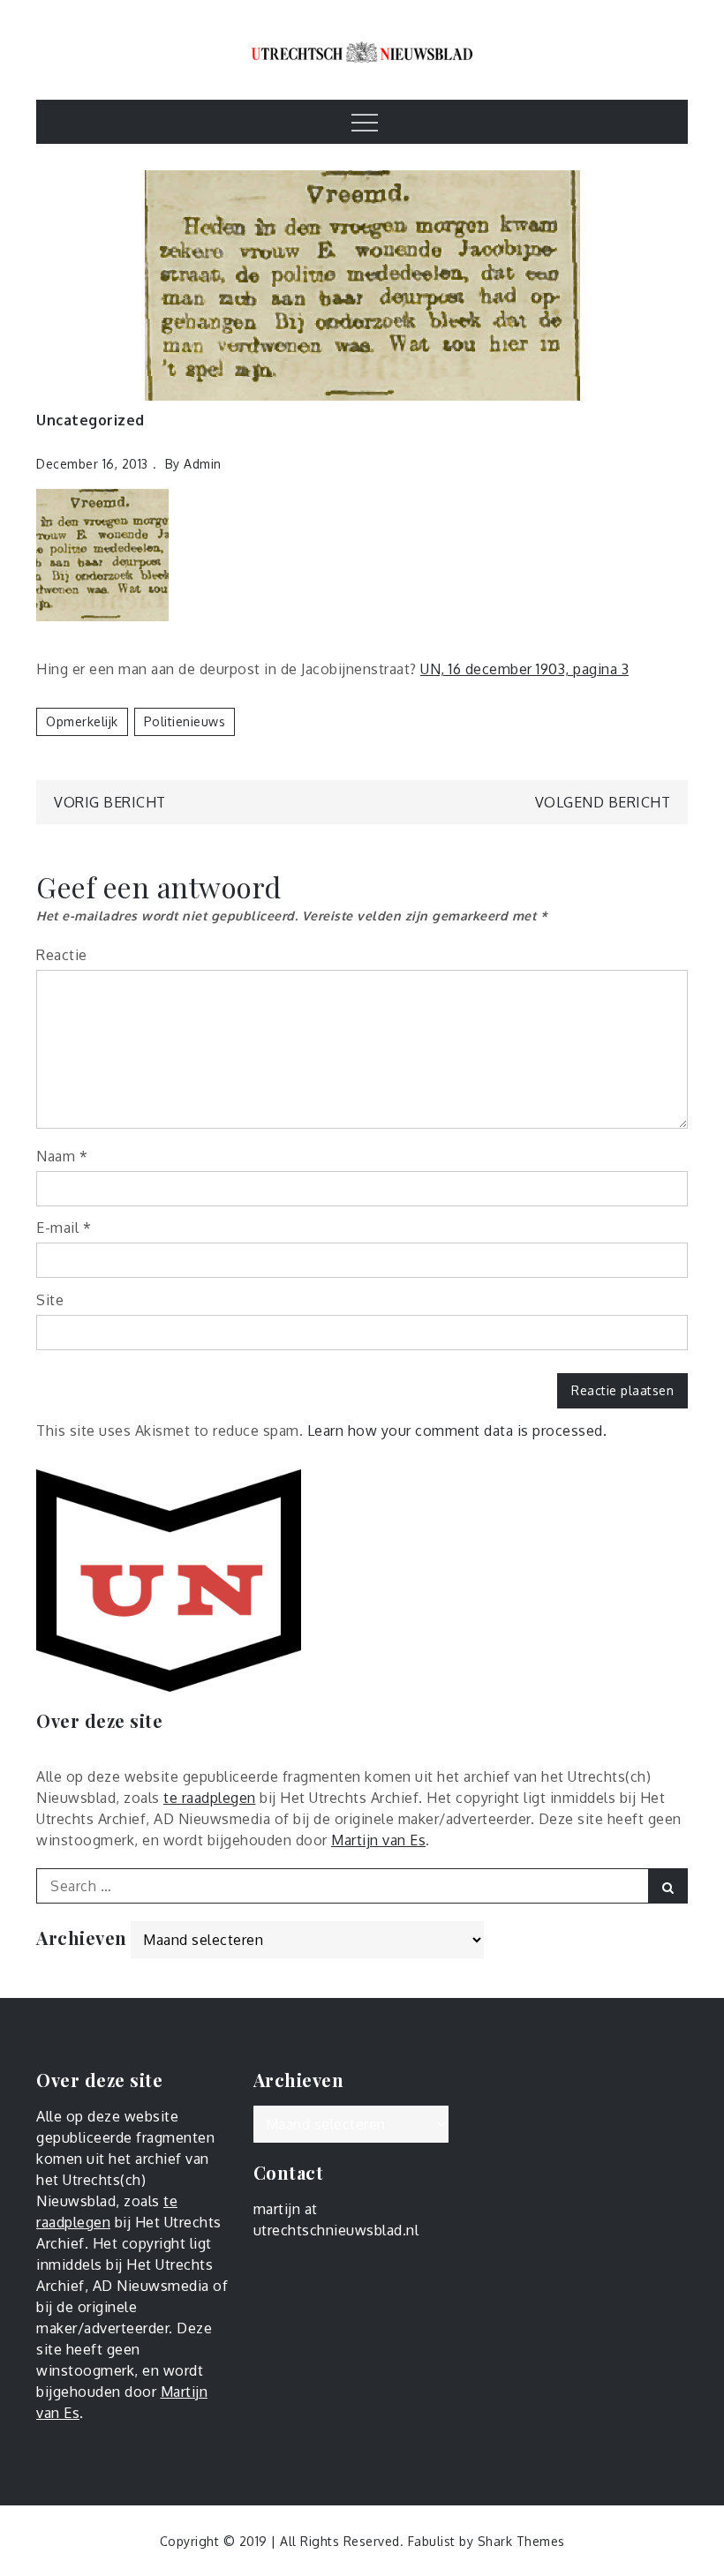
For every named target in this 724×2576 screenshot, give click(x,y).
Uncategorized (90, 420)
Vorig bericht (110, 802)
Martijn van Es (378, 1840)
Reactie (62, 955)
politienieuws (185, 721)
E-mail (64, 1228)
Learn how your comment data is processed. (457, 1431)
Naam (62, 1156)
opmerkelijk (82, 721)
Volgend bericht (603, 802)
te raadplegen (210, 1798)
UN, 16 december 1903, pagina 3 (524, 669)
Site (50, 1300)
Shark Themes (521, 2541)
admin (203, 464)
